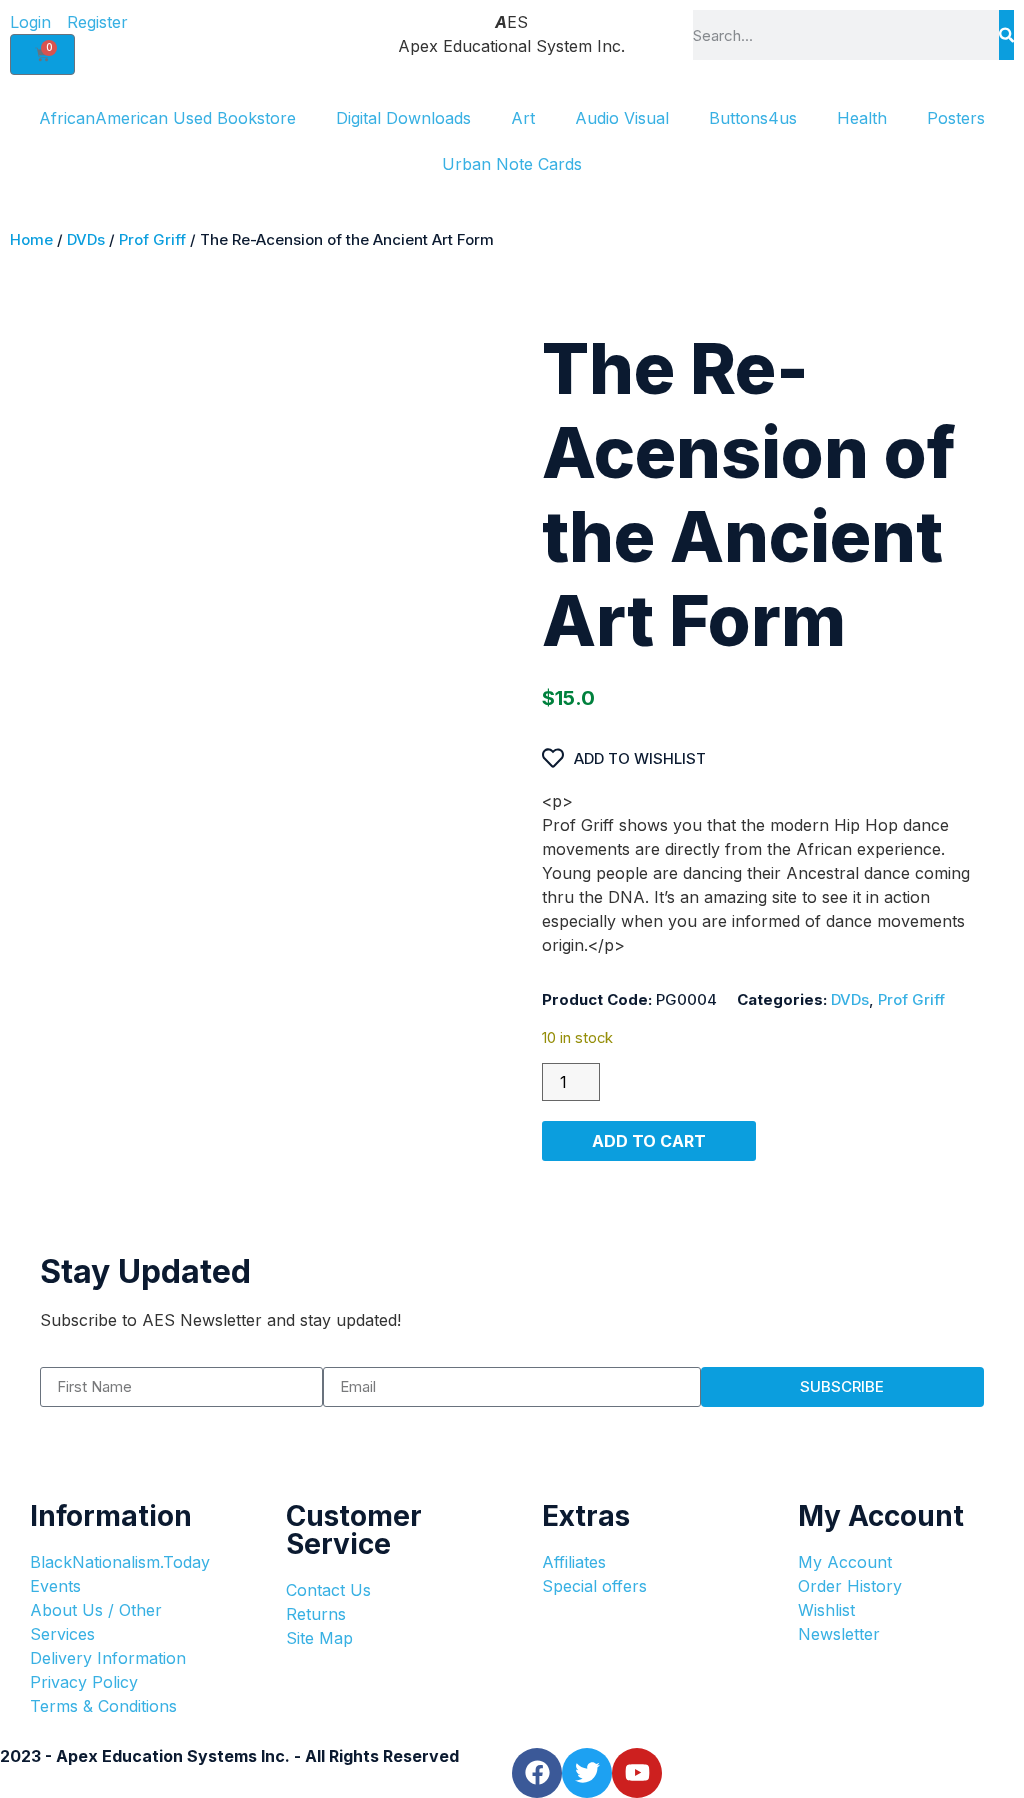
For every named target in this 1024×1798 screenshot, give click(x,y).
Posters (956, 118)
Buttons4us (753, 118)
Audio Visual (622, 118)
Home (31, 239)
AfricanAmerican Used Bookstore (167, 118)
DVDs (86, 239)
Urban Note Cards (512, 164)
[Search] (1006, 35)
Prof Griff (152, 239)
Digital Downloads (403, 118)
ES (511, 22)
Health (862, 118)
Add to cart (649, 1141)
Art (523, 118)
